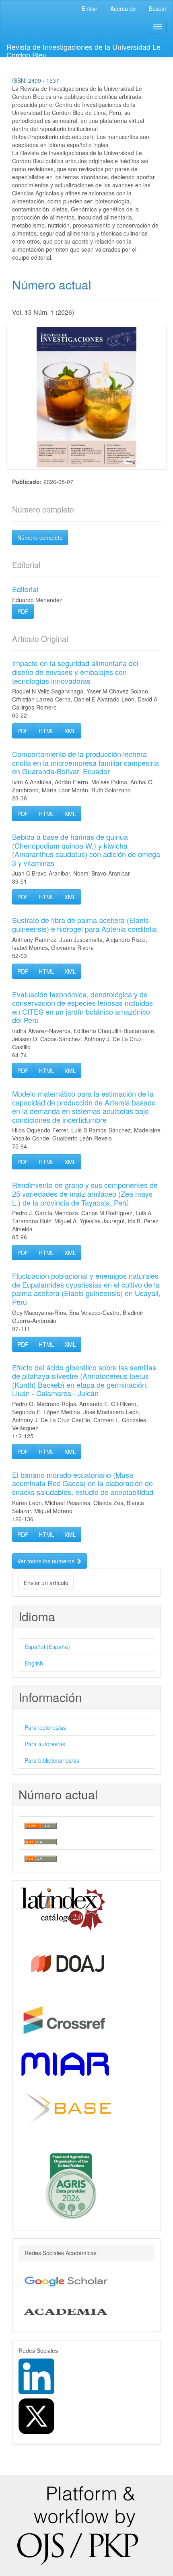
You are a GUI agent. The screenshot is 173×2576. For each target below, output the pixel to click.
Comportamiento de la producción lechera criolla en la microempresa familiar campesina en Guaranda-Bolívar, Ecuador (85, 762)
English (34, 1663)
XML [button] (70, 731)
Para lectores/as (45, 1727)
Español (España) (47, 1647)
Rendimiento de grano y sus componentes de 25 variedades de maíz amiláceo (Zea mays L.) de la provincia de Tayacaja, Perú (85, 1193)
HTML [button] (46, 731)
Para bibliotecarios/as (52, 1760)
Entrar (90, 8)
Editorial (25, 589)
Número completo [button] (40, 537)
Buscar (158, 8)
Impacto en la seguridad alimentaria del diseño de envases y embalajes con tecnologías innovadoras (75, 672)
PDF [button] (23, 611)
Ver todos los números (47, 1561)
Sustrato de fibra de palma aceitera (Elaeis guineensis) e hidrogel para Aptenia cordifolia (84, 924)
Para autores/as (45, 1744)
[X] (36, 2415)
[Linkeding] (36, 2375)
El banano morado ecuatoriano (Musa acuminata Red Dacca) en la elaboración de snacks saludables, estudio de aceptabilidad (83, 1483)
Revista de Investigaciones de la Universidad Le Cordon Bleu (83, 49)
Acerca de (123, 8)
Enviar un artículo (46, 1583)
